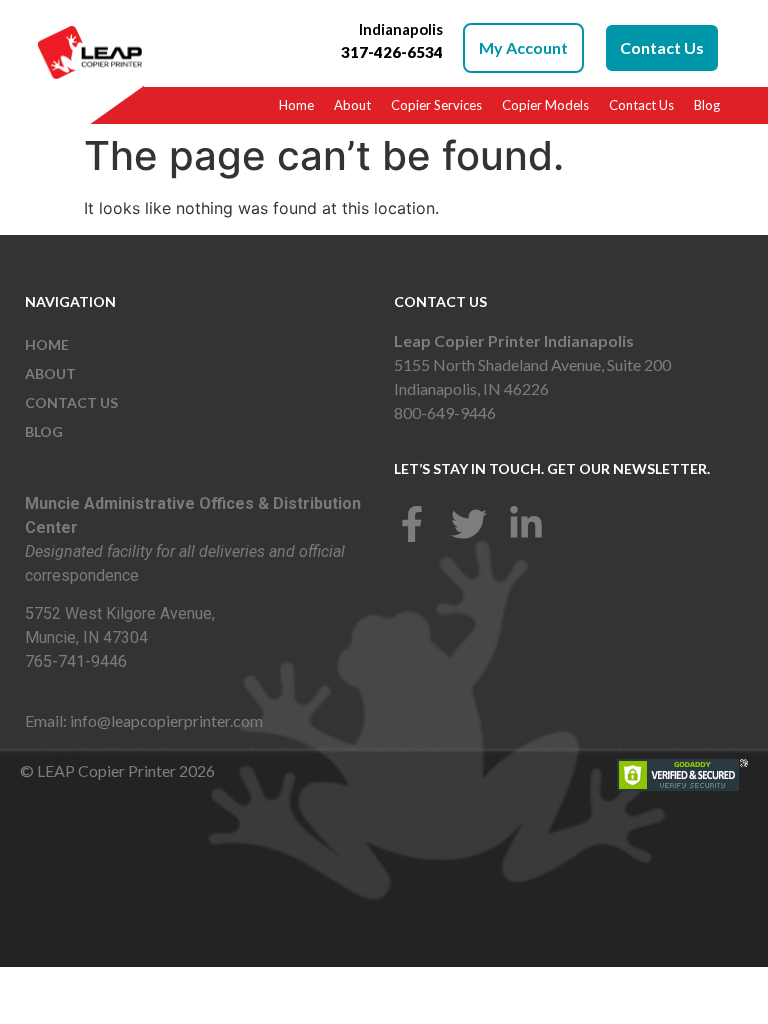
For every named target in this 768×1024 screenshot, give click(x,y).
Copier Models (545, 105)
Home (296, 105)
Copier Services (436, 105)
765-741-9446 (76, 661)
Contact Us (641, 105)
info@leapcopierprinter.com (166, 720)
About (352, 105)
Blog (707, 105)
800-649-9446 (445, 412)
